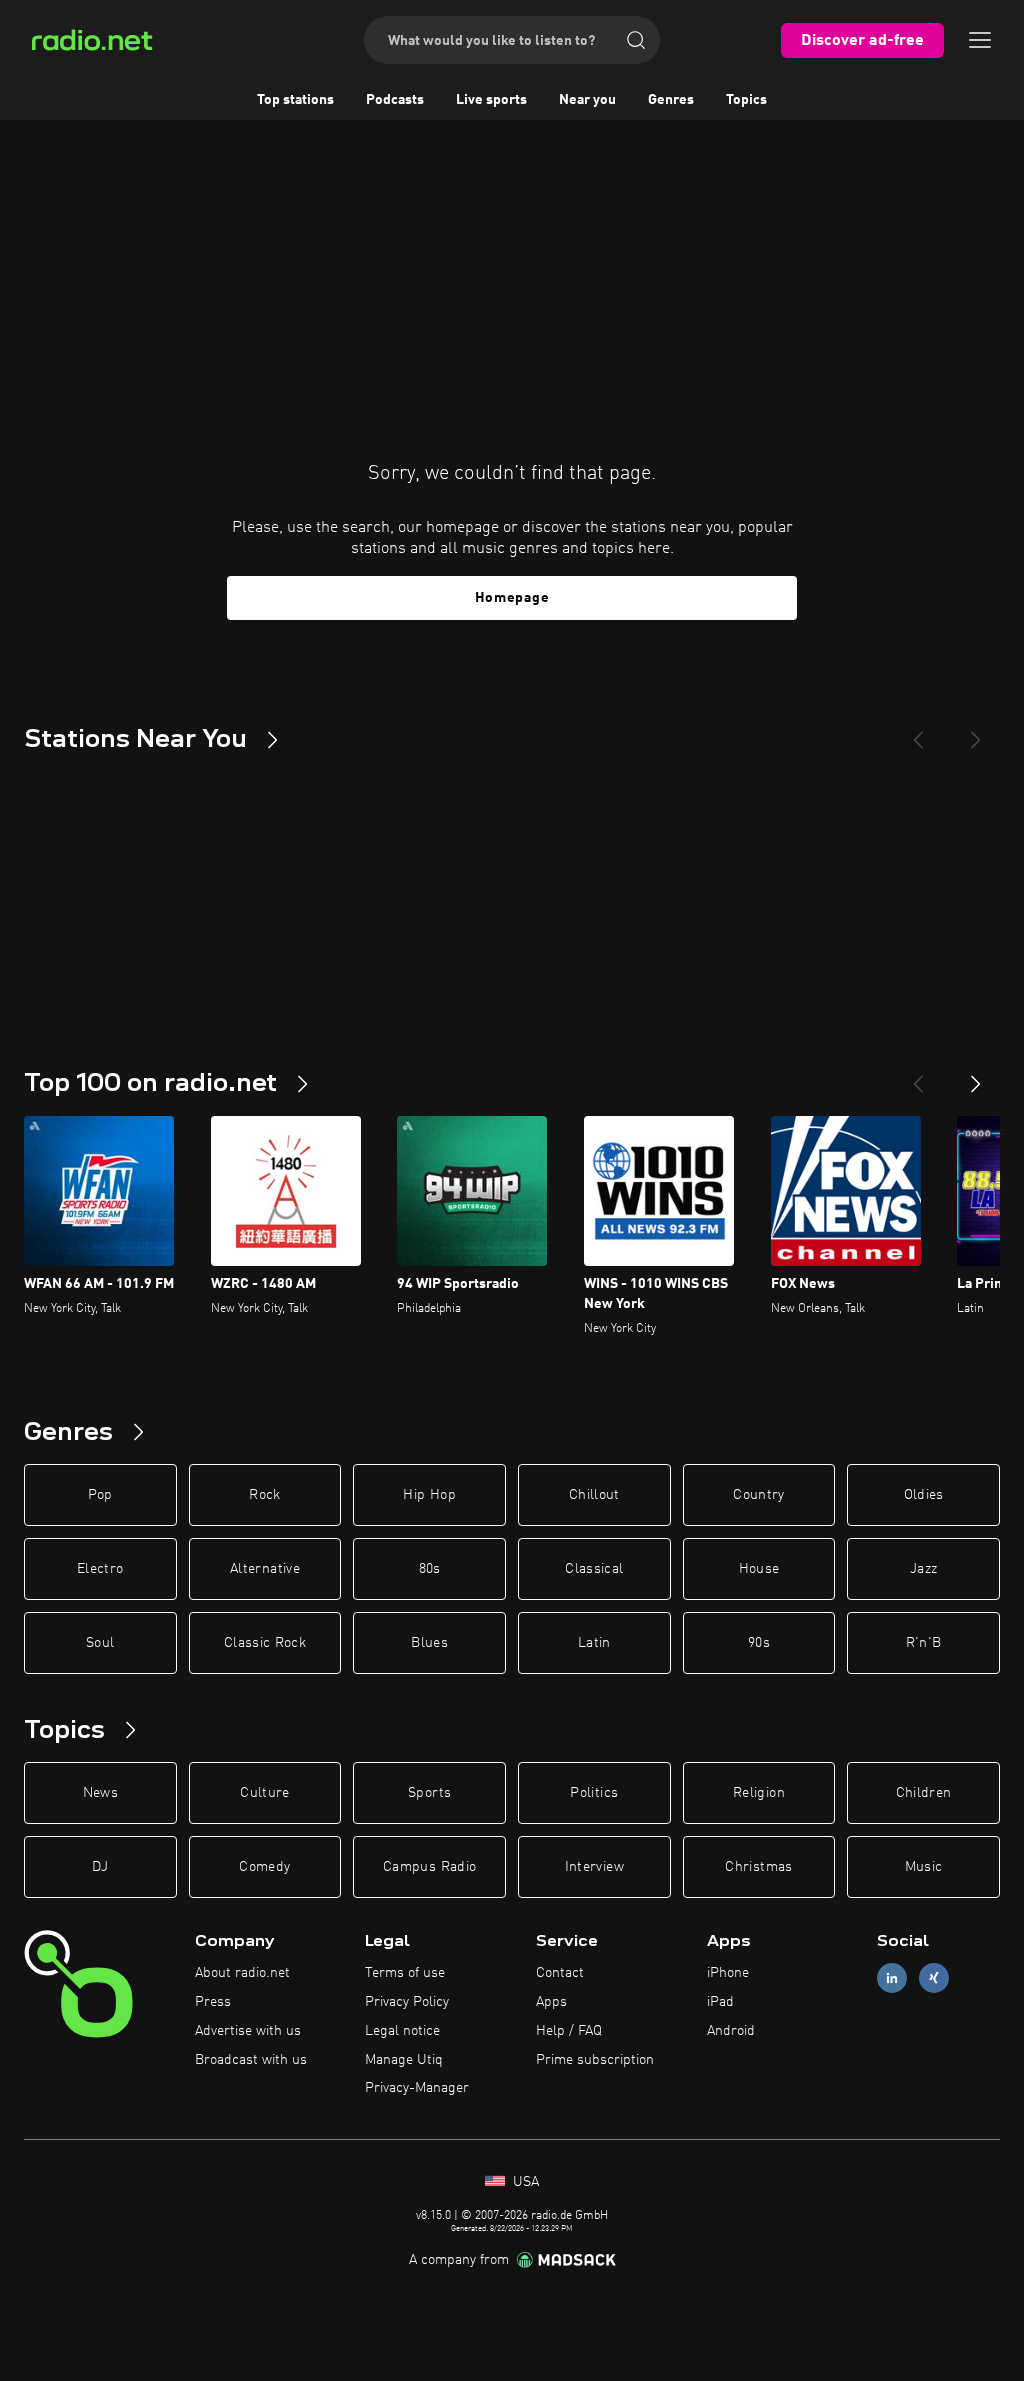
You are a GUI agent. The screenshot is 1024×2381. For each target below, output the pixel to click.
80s (430, 1569)
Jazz (923, 1569)
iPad (720, 2002)
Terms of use (405, 1973)
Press (213, 2002)
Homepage (512, 598)
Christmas (758, 1867)
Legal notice (402, 2031)
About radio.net (242, 1973)
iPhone (728, 1973)
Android (731, 2031)
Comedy (264, 1867)
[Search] (636, 40)
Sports (429, 1793)
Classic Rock (265, 1643)
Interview (594, 1867)
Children (924, 1793)
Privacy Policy (407, 2002)
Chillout (594, 1495)
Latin (594, 1643)
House (759, 1569)
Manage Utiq (404, 2060)
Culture (264, 1793)
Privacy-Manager (417, 2088)
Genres (671, 100)
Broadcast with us (251, 2060)
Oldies (924, 1495)
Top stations (295, 100)
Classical (594, 1569)
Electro (100, 1569)
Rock (264, 1495)
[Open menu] (980, 40)
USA (524, 2182)
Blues (429, 1643)
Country (758, 1495)
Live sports (491, 100)
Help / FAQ (569, 2031)
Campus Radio (429, 1867)
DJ (100, 1867)
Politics (594, 1793)
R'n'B (924, 1643)
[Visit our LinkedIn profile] (892, 1978)
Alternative (265, 1569)
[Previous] (918, 732)
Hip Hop (429, 1495)
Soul (100, 1643)
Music (924, 1867)
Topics (746, 100)
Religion (759, 1793)
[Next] (976, 732)
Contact (560, 1973)
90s (759, 1643)
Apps (551, 2002)
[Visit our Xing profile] (934, 1978)
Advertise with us (248, 2031)
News (100, 1793)
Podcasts (395, 100)
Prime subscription (595, 2060)
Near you (587, 100)
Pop (100, 1495)
